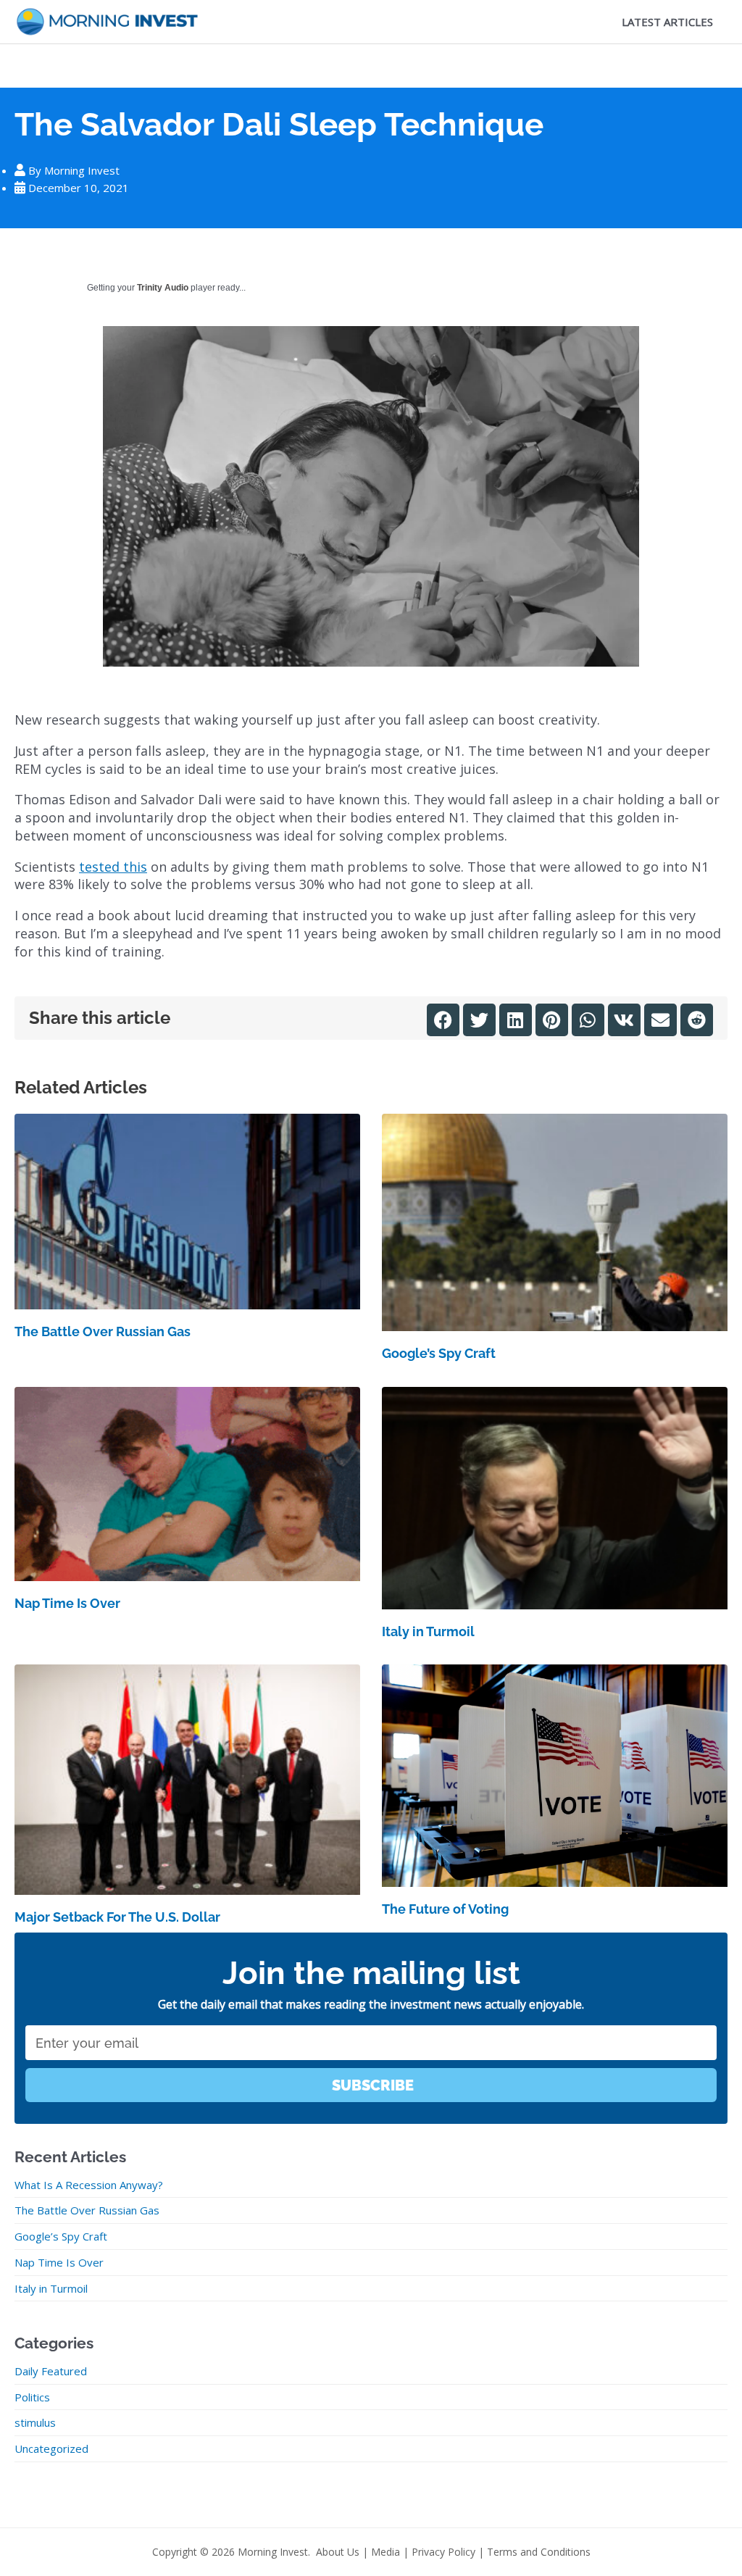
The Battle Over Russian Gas (103, 1331)
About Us (338, 2552)
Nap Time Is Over (67, 1603)
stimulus (35, 2422)
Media (385, 2552)
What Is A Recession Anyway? (89, 2185)
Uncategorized (51, 2448)
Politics (32, 2397)
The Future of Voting (445, 1909)
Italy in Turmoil (428, 1631)
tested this (113, 867)
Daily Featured (51, 2371)
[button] (443, 1020)
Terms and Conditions (539, 2552)
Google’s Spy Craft (439, 1353)
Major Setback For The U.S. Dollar (117, 1917)
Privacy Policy (443, 2552)
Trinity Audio (163, 288)
